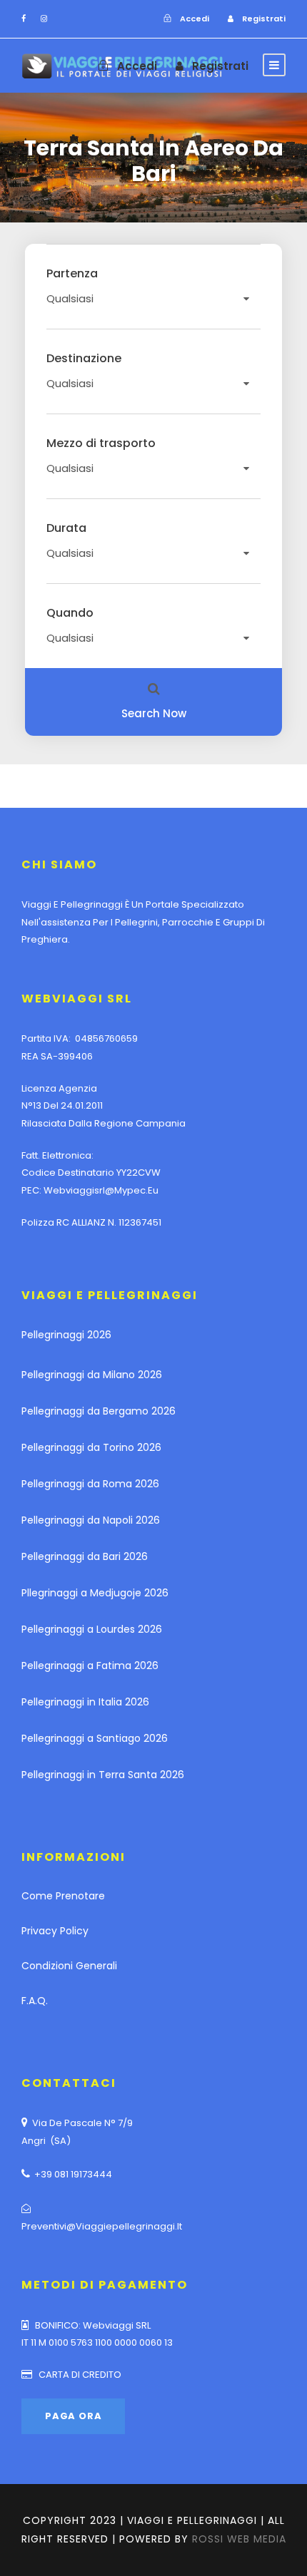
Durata (66, 528)
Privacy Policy (55, 1931)
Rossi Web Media (239, 2539)
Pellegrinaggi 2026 (66, 1335)
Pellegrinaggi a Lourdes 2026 (92, 1629)
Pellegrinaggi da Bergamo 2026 (99, 1411)
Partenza (72, 274)
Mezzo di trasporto (101, 443)
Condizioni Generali (69, 1966)
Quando (70, 613)
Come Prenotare (63, 1896)
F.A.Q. (35, 2001)
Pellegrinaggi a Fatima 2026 (90, 1666)
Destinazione (84, 359)
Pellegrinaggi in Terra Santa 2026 (103, 1775)
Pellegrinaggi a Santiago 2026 (95, 1738)
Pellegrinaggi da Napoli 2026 (91, 1520)
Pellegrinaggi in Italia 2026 (85, 1702)
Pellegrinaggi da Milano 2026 (92, 1375)
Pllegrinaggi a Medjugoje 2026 (95, 1593)
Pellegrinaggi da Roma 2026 (90, 1484)
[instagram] (44, 19)
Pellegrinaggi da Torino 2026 (91, 1447)
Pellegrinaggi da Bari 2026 (85, 1556)
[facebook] (24, 19)
